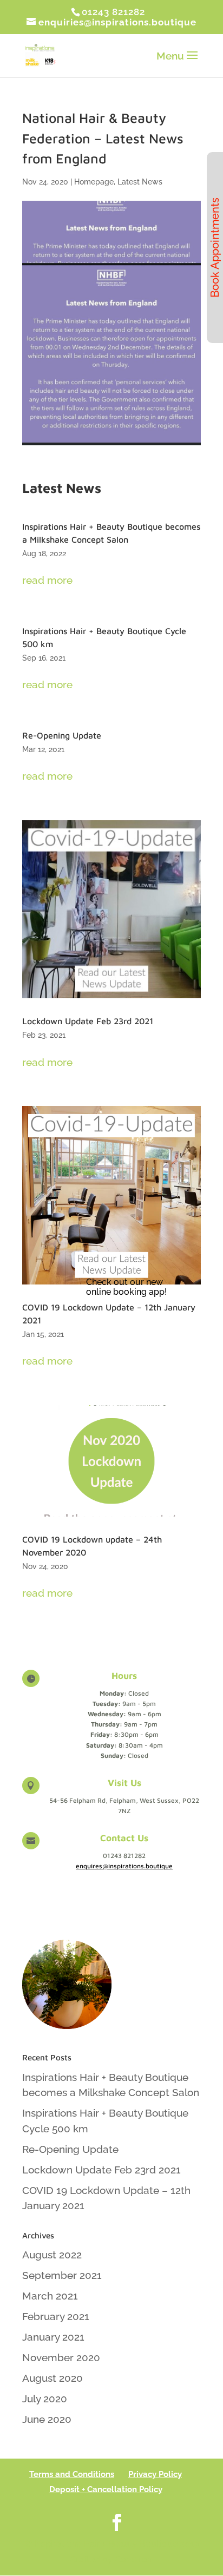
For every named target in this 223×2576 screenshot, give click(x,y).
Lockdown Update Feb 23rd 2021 (88, 1021)
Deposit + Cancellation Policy (106, 2489)
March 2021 (50, 2296)
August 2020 (53, 2378)
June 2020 (47, 2419)
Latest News (140, 182)
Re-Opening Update (62, 735)
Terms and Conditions (72, 2474)
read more (47, 580)
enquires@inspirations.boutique (124, 1866)
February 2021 (56, 2316)
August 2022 (52, 2255)
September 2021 (62, 2275)
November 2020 (61, 2357)
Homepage (94, 182)
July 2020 (45, 2399)
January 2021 (53, 2337)
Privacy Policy (155, 2474)
